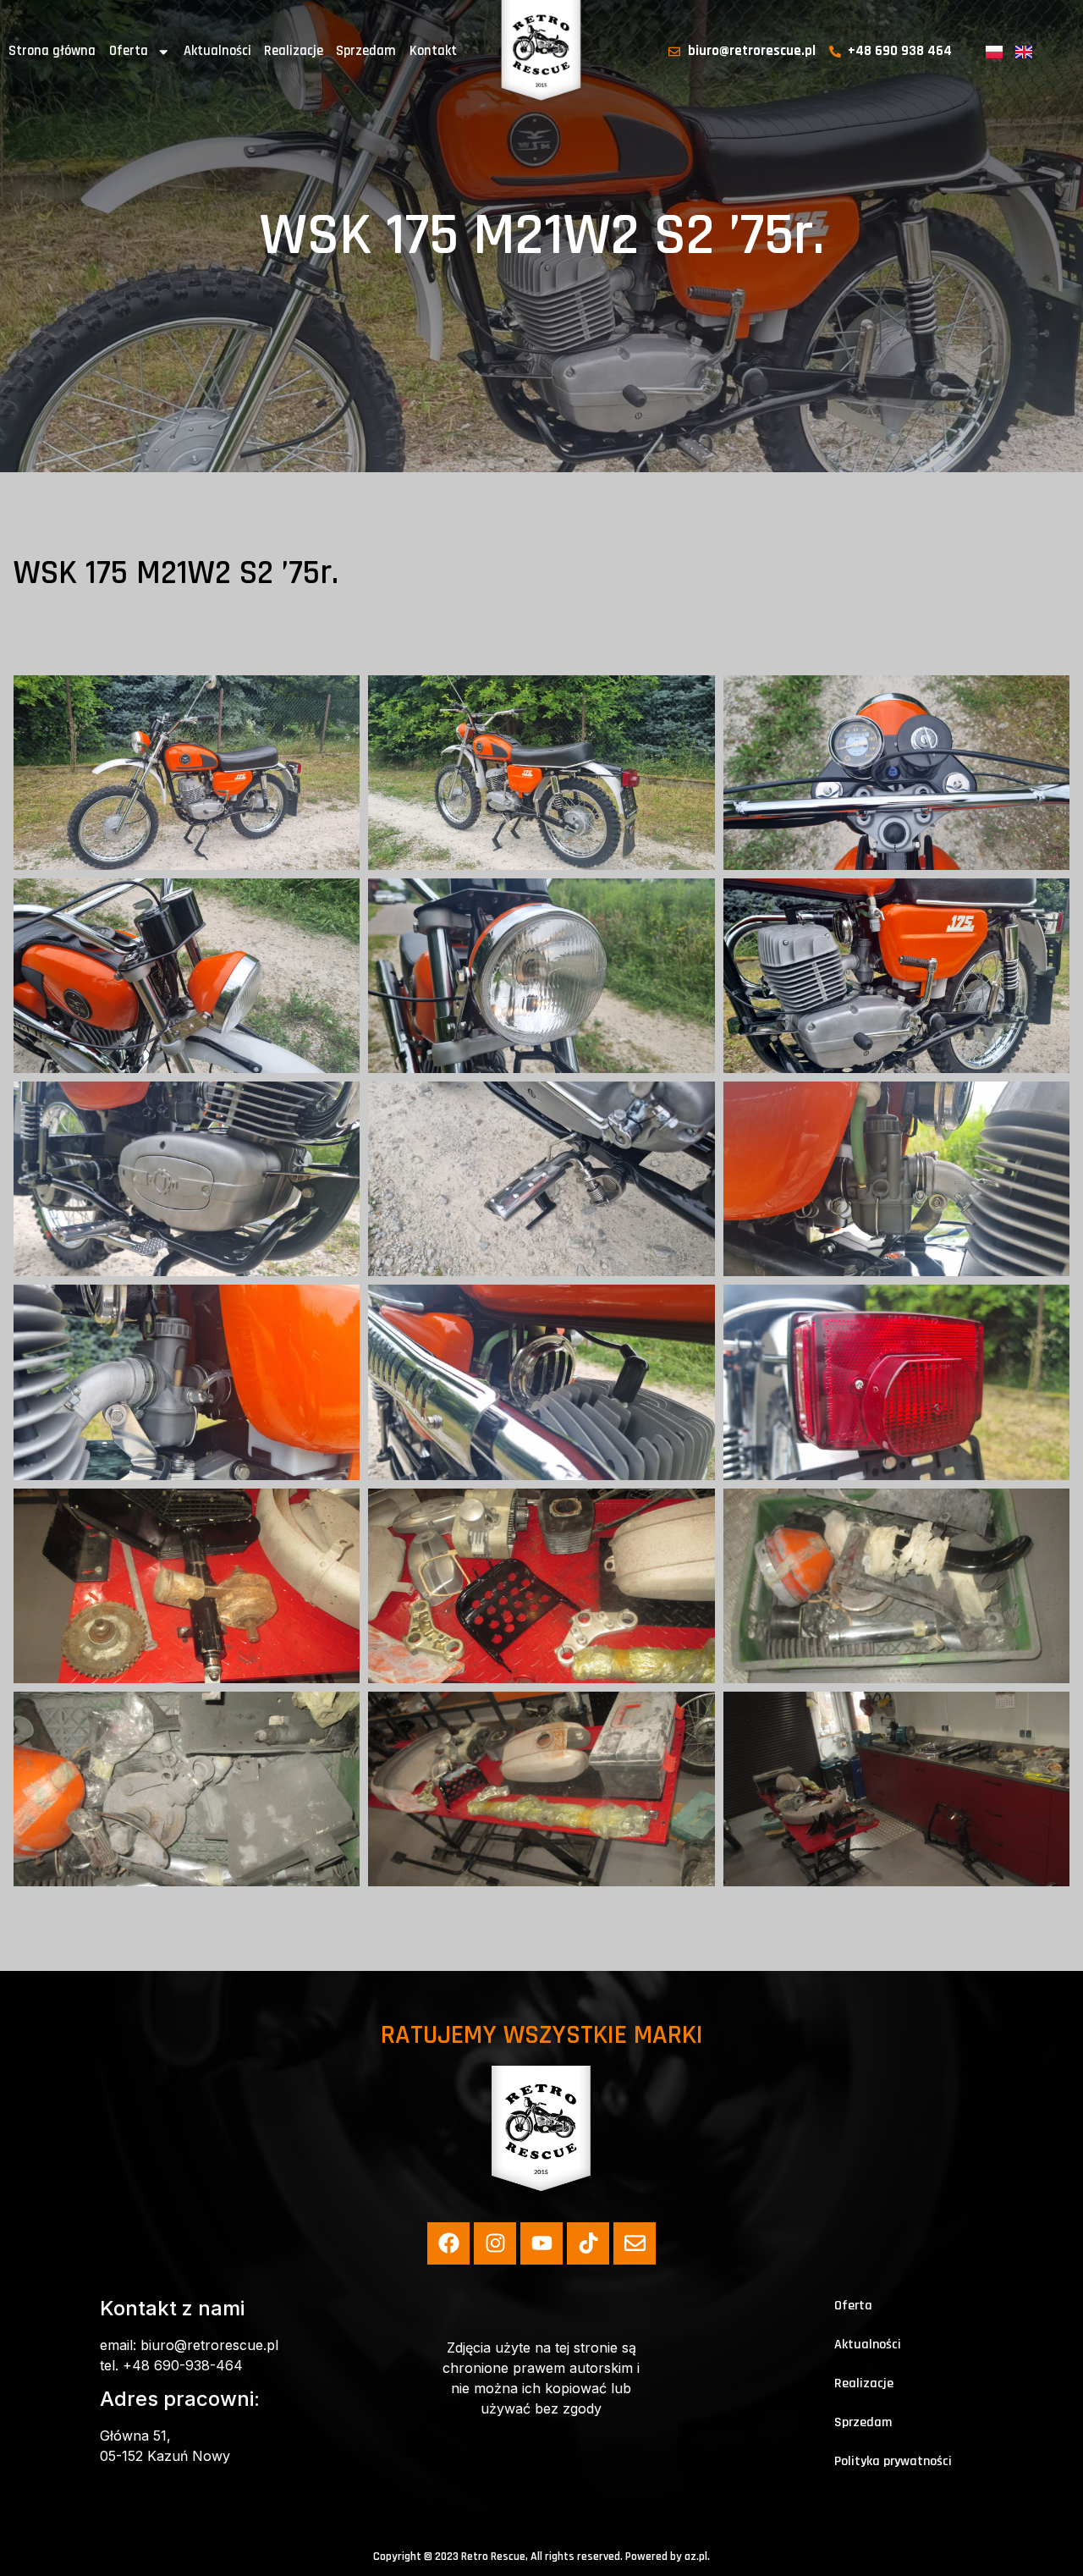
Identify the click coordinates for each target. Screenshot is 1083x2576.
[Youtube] (541, 2243)
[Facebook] (448, 2243)
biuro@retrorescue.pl (209, 2345)
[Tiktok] (588, 2243)
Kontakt (433, 51)
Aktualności (217, 51)
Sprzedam (366, 51)
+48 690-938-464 (183, 2365)
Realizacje (294, 51)
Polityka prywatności (893, 2461)
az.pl (696, 2557)
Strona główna (52, 51)
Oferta (129, 51)
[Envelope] (635, 2243)
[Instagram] (495, 2243)
